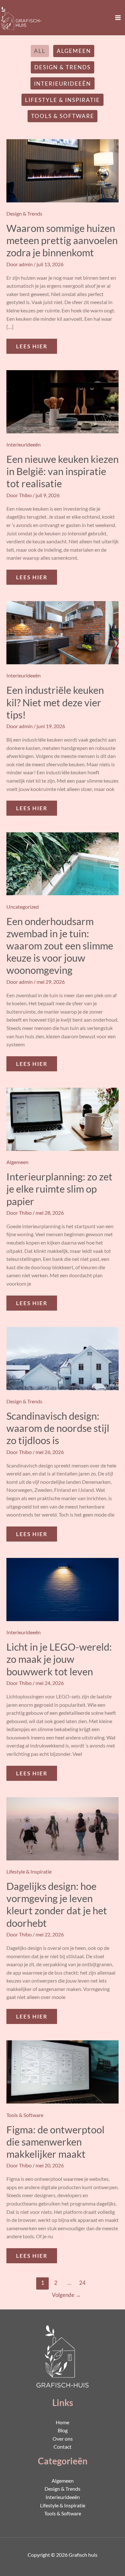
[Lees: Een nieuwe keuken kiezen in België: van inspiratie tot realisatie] (63, 401)
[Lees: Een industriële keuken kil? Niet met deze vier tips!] (63, 632)
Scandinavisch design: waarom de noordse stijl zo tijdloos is (58, 1428)
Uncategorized (23, 907)
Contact (63, 2447)
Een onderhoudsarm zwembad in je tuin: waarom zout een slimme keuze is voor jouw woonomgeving (60, 946)
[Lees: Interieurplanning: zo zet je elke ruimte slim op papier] (63, 1119)
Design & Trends (63, 67)
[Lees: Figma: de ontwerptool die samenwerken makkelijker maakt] (63, 2071)
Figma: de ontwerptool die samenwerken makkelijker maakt (55, 2142)
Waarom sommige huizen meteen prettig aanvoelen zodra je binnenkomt (62, 240)
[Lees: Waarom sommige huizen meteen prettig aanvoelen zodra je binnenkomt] (63, 170)
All (40, 51)
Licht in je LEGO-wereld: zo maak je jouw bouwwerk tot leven (59, 1659)
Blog (63, 2430)
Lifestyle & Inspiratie (63, 100)
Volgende (66, 2295)
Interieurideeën (63, 84)
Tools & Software (63, 116)
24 (82, 2283)
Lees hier (36, 344)
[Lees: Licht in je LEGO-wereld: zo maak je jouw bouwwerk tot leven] (63, 1589)
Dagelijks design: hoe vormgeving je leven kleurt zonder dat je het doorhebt (57, 1904)
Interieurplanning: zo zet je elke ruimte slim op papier (59, 1189)
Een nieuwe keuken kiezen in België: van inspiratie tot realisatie (63, 471)
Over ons (63, 2439)
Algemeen (74, 51)
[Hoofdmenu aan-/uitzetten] (118, 17)
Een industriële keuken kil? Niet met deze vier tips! (55, 702)
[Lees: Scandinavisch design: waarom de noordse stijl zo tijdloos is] (63, 1358)
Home (63, 2422)
